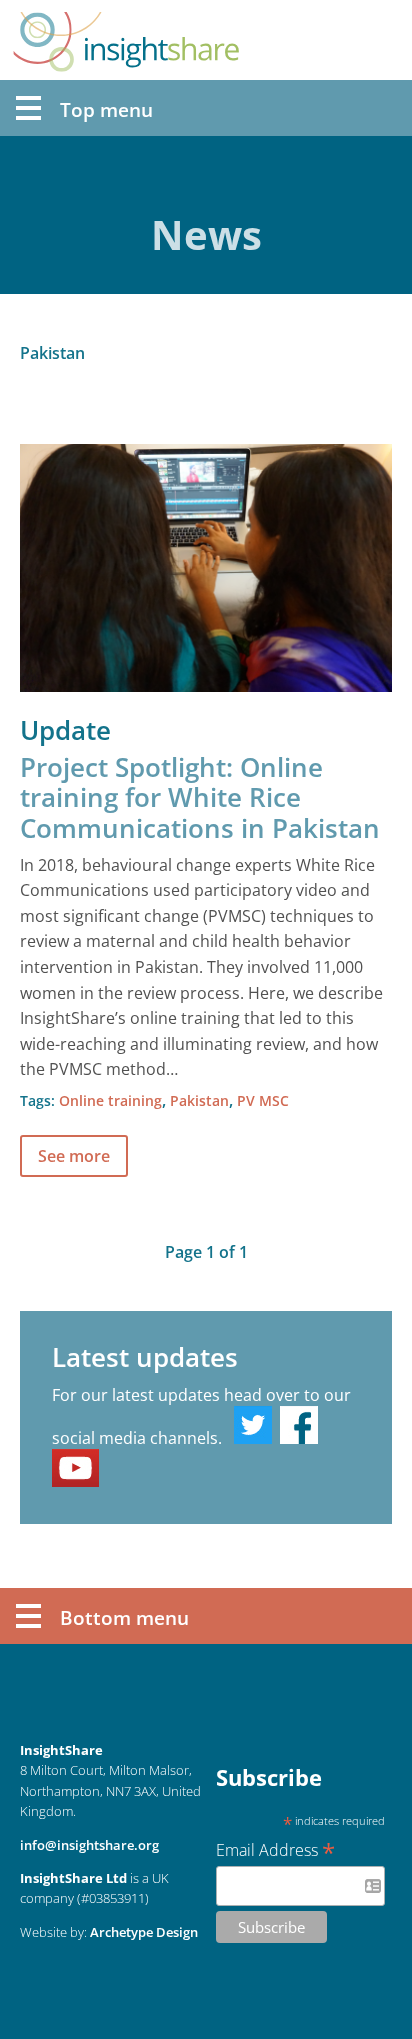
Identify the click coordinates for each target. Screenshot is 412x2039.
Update (65, 730)
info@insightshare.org (89, 1845)
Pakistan (199, 1100)
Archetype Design (144, 1932)
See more (74, 1156)
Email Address (275, 1849)
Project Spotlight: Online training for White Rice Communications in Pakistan (200, 798)
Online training (110, 1100)
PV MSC (263, 1100)
